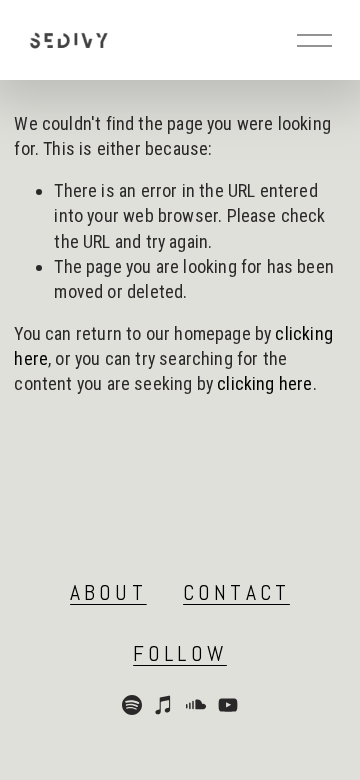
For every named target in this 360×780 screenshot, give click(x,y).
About (108, 592)
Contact (236, 592)
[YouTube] (228, 705)
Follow (180, 653)
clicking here (264, 383)
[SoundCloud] (196, 705)
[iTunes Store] (164, 705)
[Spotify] (132, 705)
